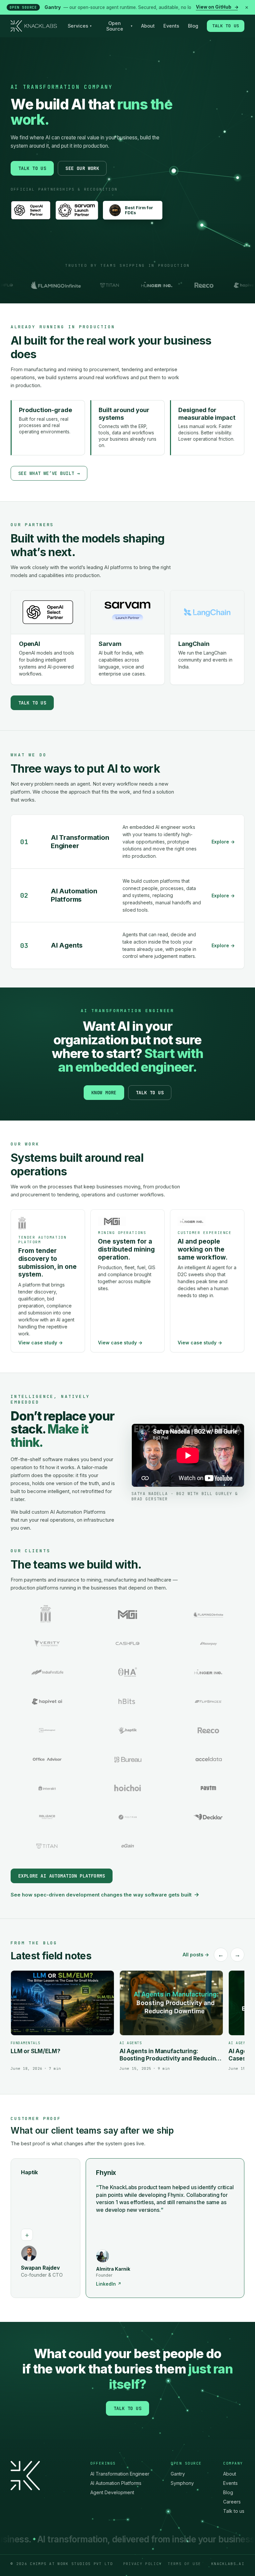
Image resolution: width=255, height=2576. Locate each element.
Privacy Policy (142, 2564)
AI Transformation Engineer (120, 2474)
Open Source (119, 26)
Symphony (182, 2483)
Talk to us (226, 26)
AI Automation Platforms (116, 2483)
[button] (90, 2228)
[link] (127, 7)
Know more (104, 1093)
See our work (82, 168)
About (148, 26)
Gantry (178, 2474)
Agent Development (112, 2492)
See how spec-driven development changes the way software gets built (105, 1894)
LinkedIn (34, 2284)
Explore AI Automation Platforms (62, 1876)
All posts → (196, 1955)
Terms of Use (184, 2564)
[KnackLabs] (34, 26)
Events (171, 26)
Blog (193, 26)
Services (80, 26)
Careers (232, 2502)
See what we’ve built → (49, 473)
